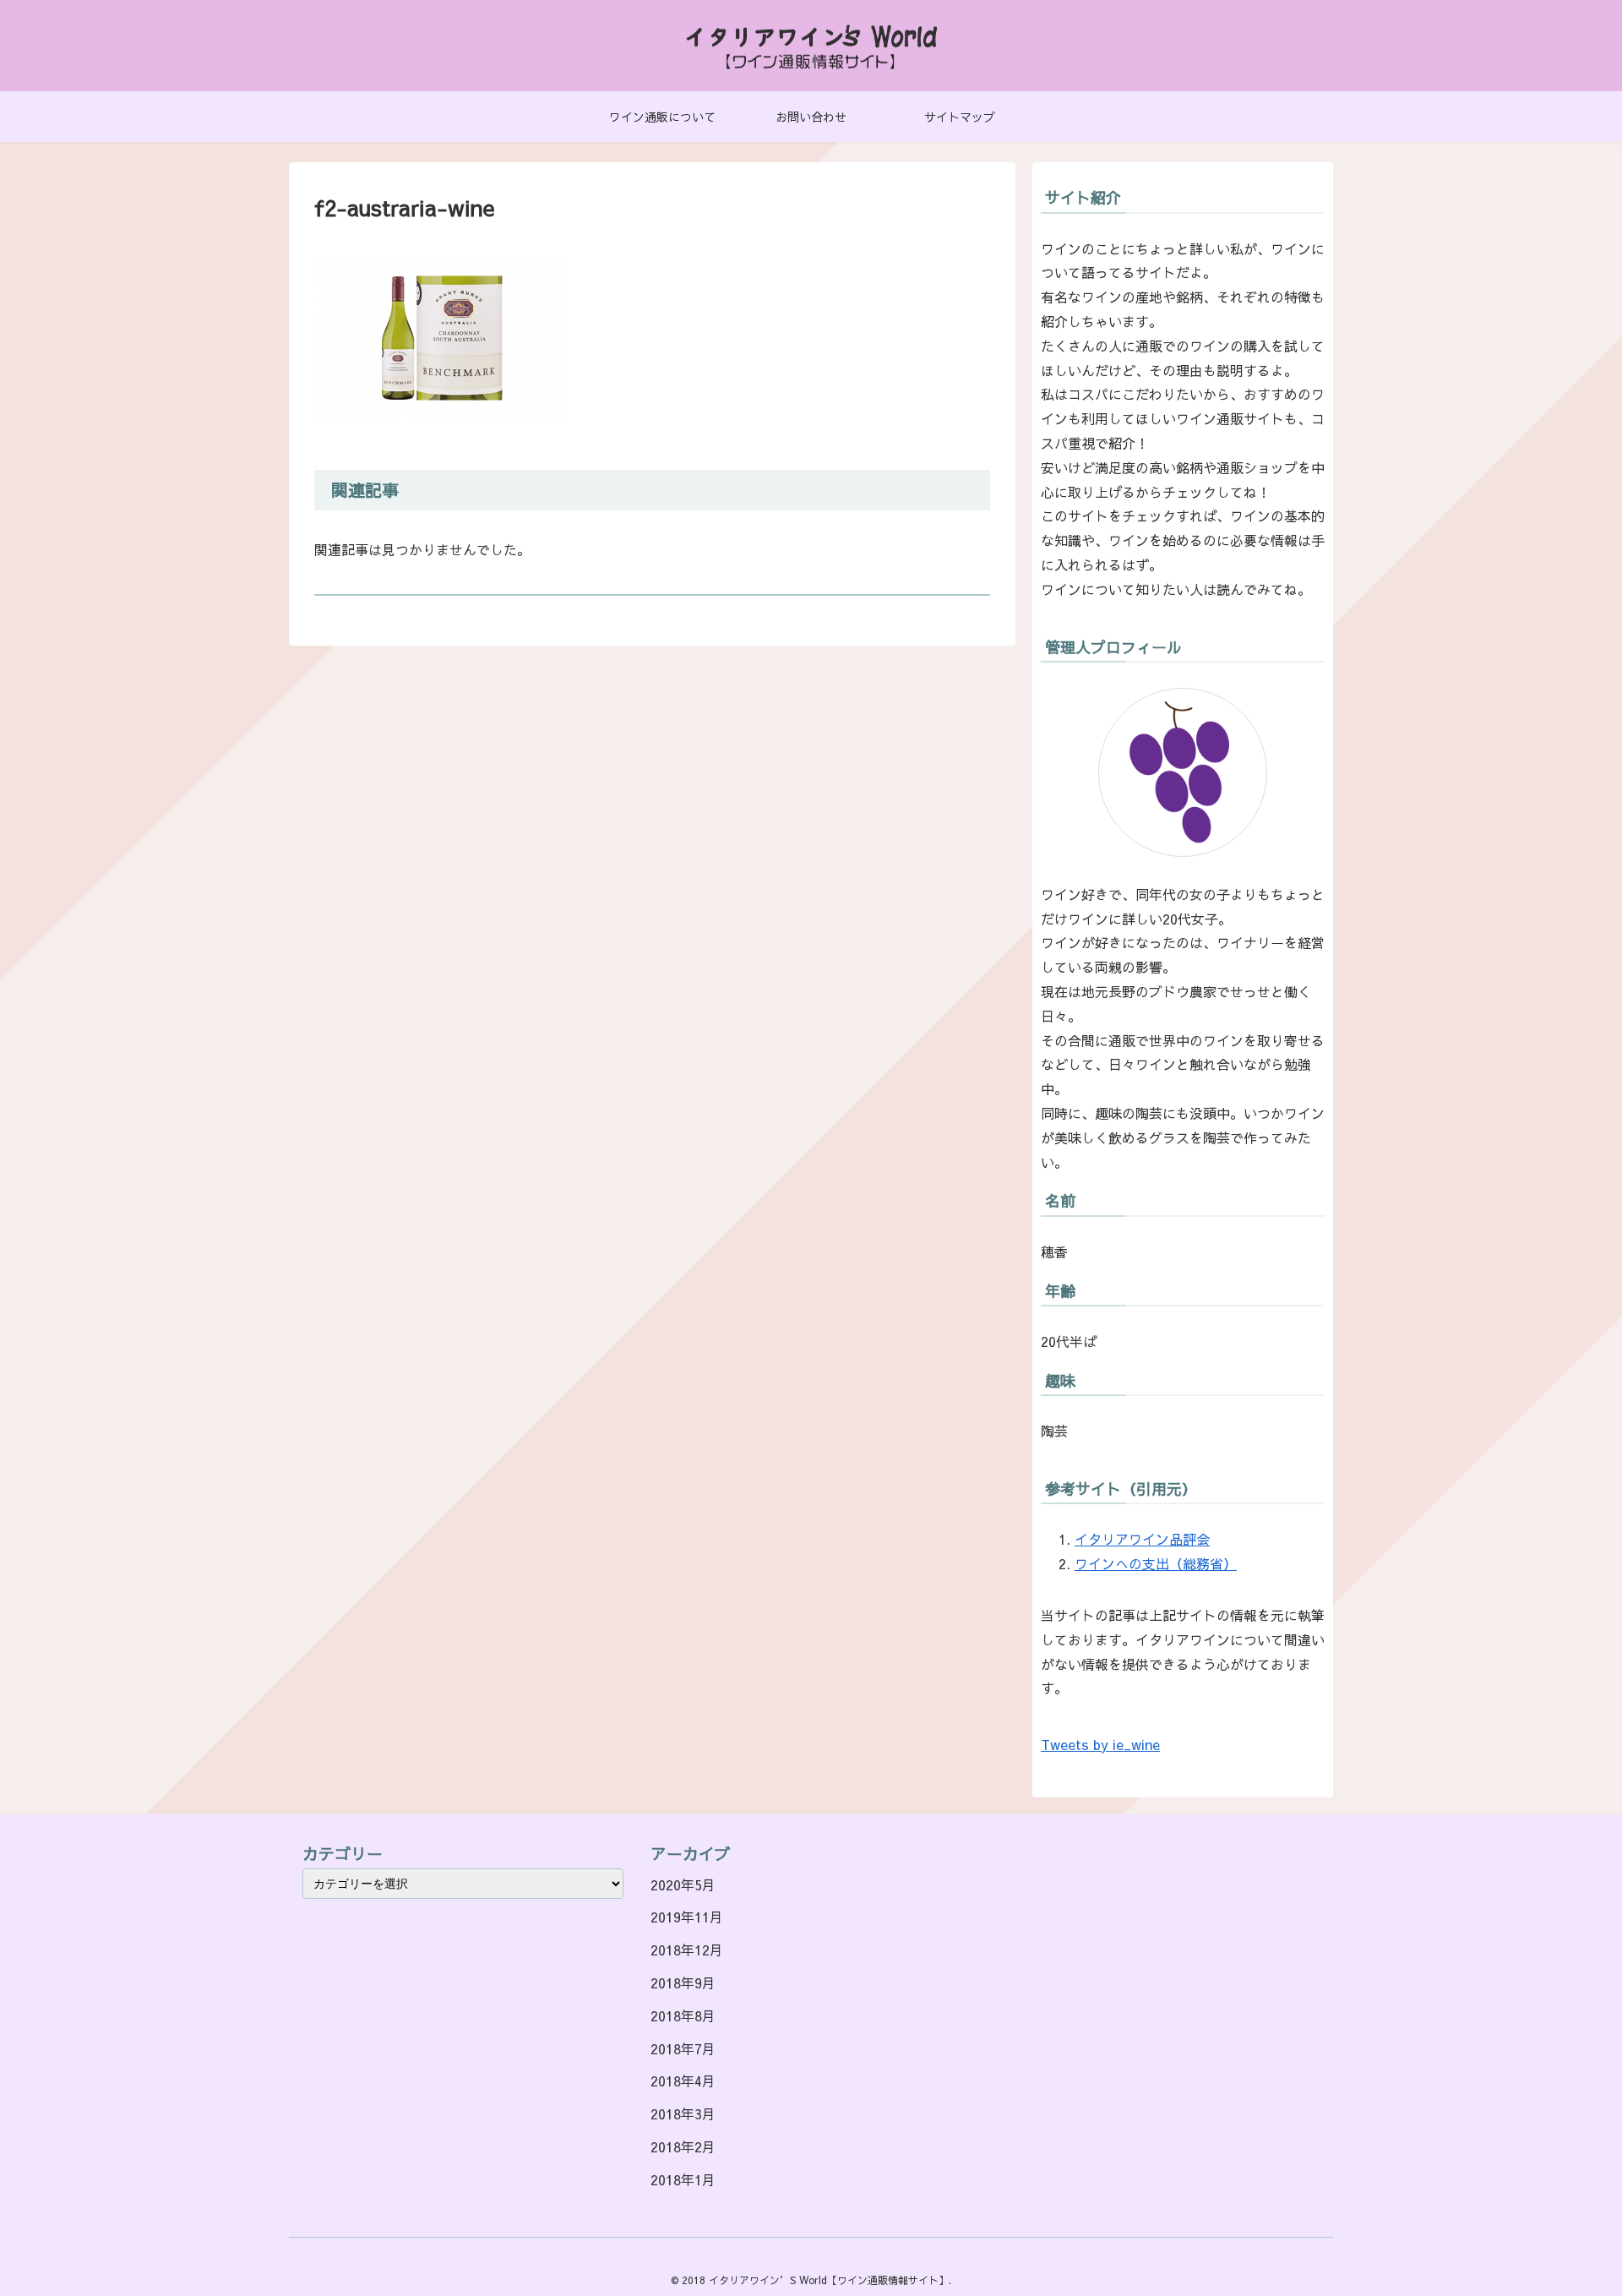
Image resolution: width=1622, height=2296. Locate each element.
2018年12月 (687, 1950)
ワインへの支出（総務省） (1156, 1563)
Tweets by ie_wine (1100, 1744)
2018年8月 (683, 2015)
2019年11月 (687, 1917)
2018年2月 (683, 2146)
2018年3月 (683, 2113)
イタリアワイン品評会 (1142, 1539)
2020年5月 (683, 1884)
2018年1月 (683, 2179)
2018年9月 (683, 1982)
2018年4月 (683, 2081)
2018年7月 (683, 2048)
